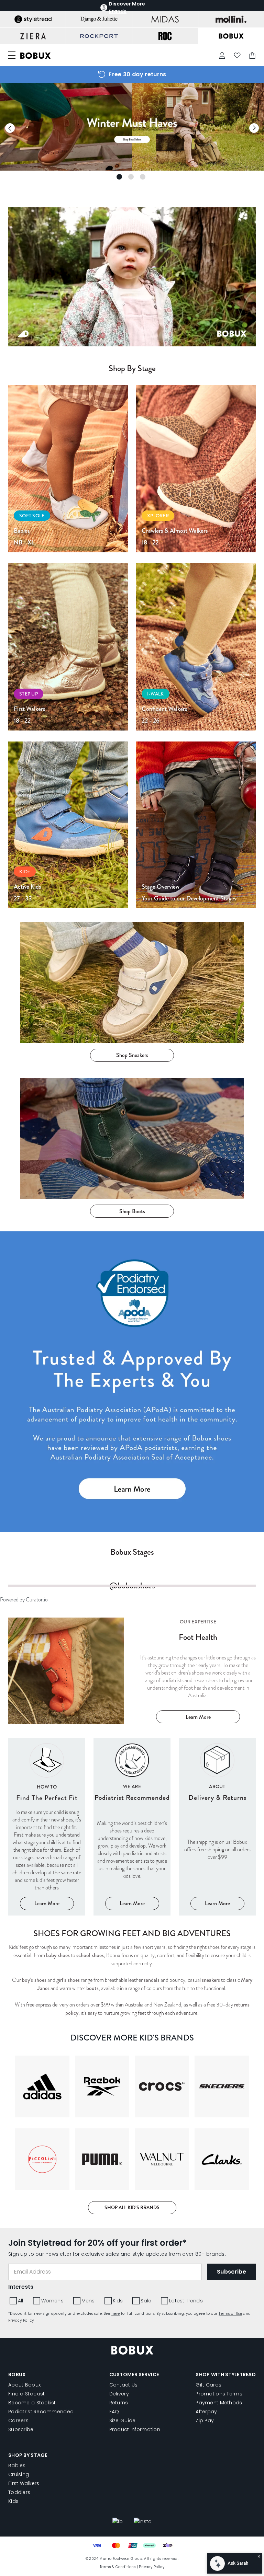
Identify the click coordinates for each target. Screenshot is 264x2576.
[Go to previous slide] (10, 128)
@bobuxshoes (132, 1682)
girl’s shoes (75, 2073)
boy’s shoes (34, 2073)
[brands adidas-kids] (42, 2188)
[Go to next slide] (254, 128)
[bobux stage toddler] (196, 647)
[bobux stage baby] (68, 469)
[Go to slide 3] (143, 177)
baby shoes (108, 2048)
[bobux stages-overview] (196, 825)
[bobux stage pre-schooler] (68, 825)
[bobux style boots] (132, 1139)
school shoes (145, 2048)
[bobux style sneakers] (132, 982)
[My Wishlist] (237, 55)
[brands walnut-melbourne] (162, 2261)
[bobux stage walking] (68, 647)
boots (119, 2081)
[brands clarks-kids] (222, 2261)
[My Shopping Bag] (252, 55)
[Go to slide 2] (131, 177)
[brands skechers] (222, 2188)
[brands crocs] (162, 2188)
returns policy (68, 2114)
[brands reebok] (102, 2188)
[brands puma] (102, 2261)
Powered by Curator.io (27, 1695)
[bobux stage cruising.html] (196, 469)
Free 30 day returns (137, 74)
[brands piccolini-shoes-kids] (42, 2261)
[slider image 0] (132, 169)
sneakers (244, 2073)
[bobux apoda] (132, 1382)
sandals (173, 2073)
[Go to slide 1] (119, 177)
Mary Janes (56, 2081)
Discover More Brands (127, 8)
